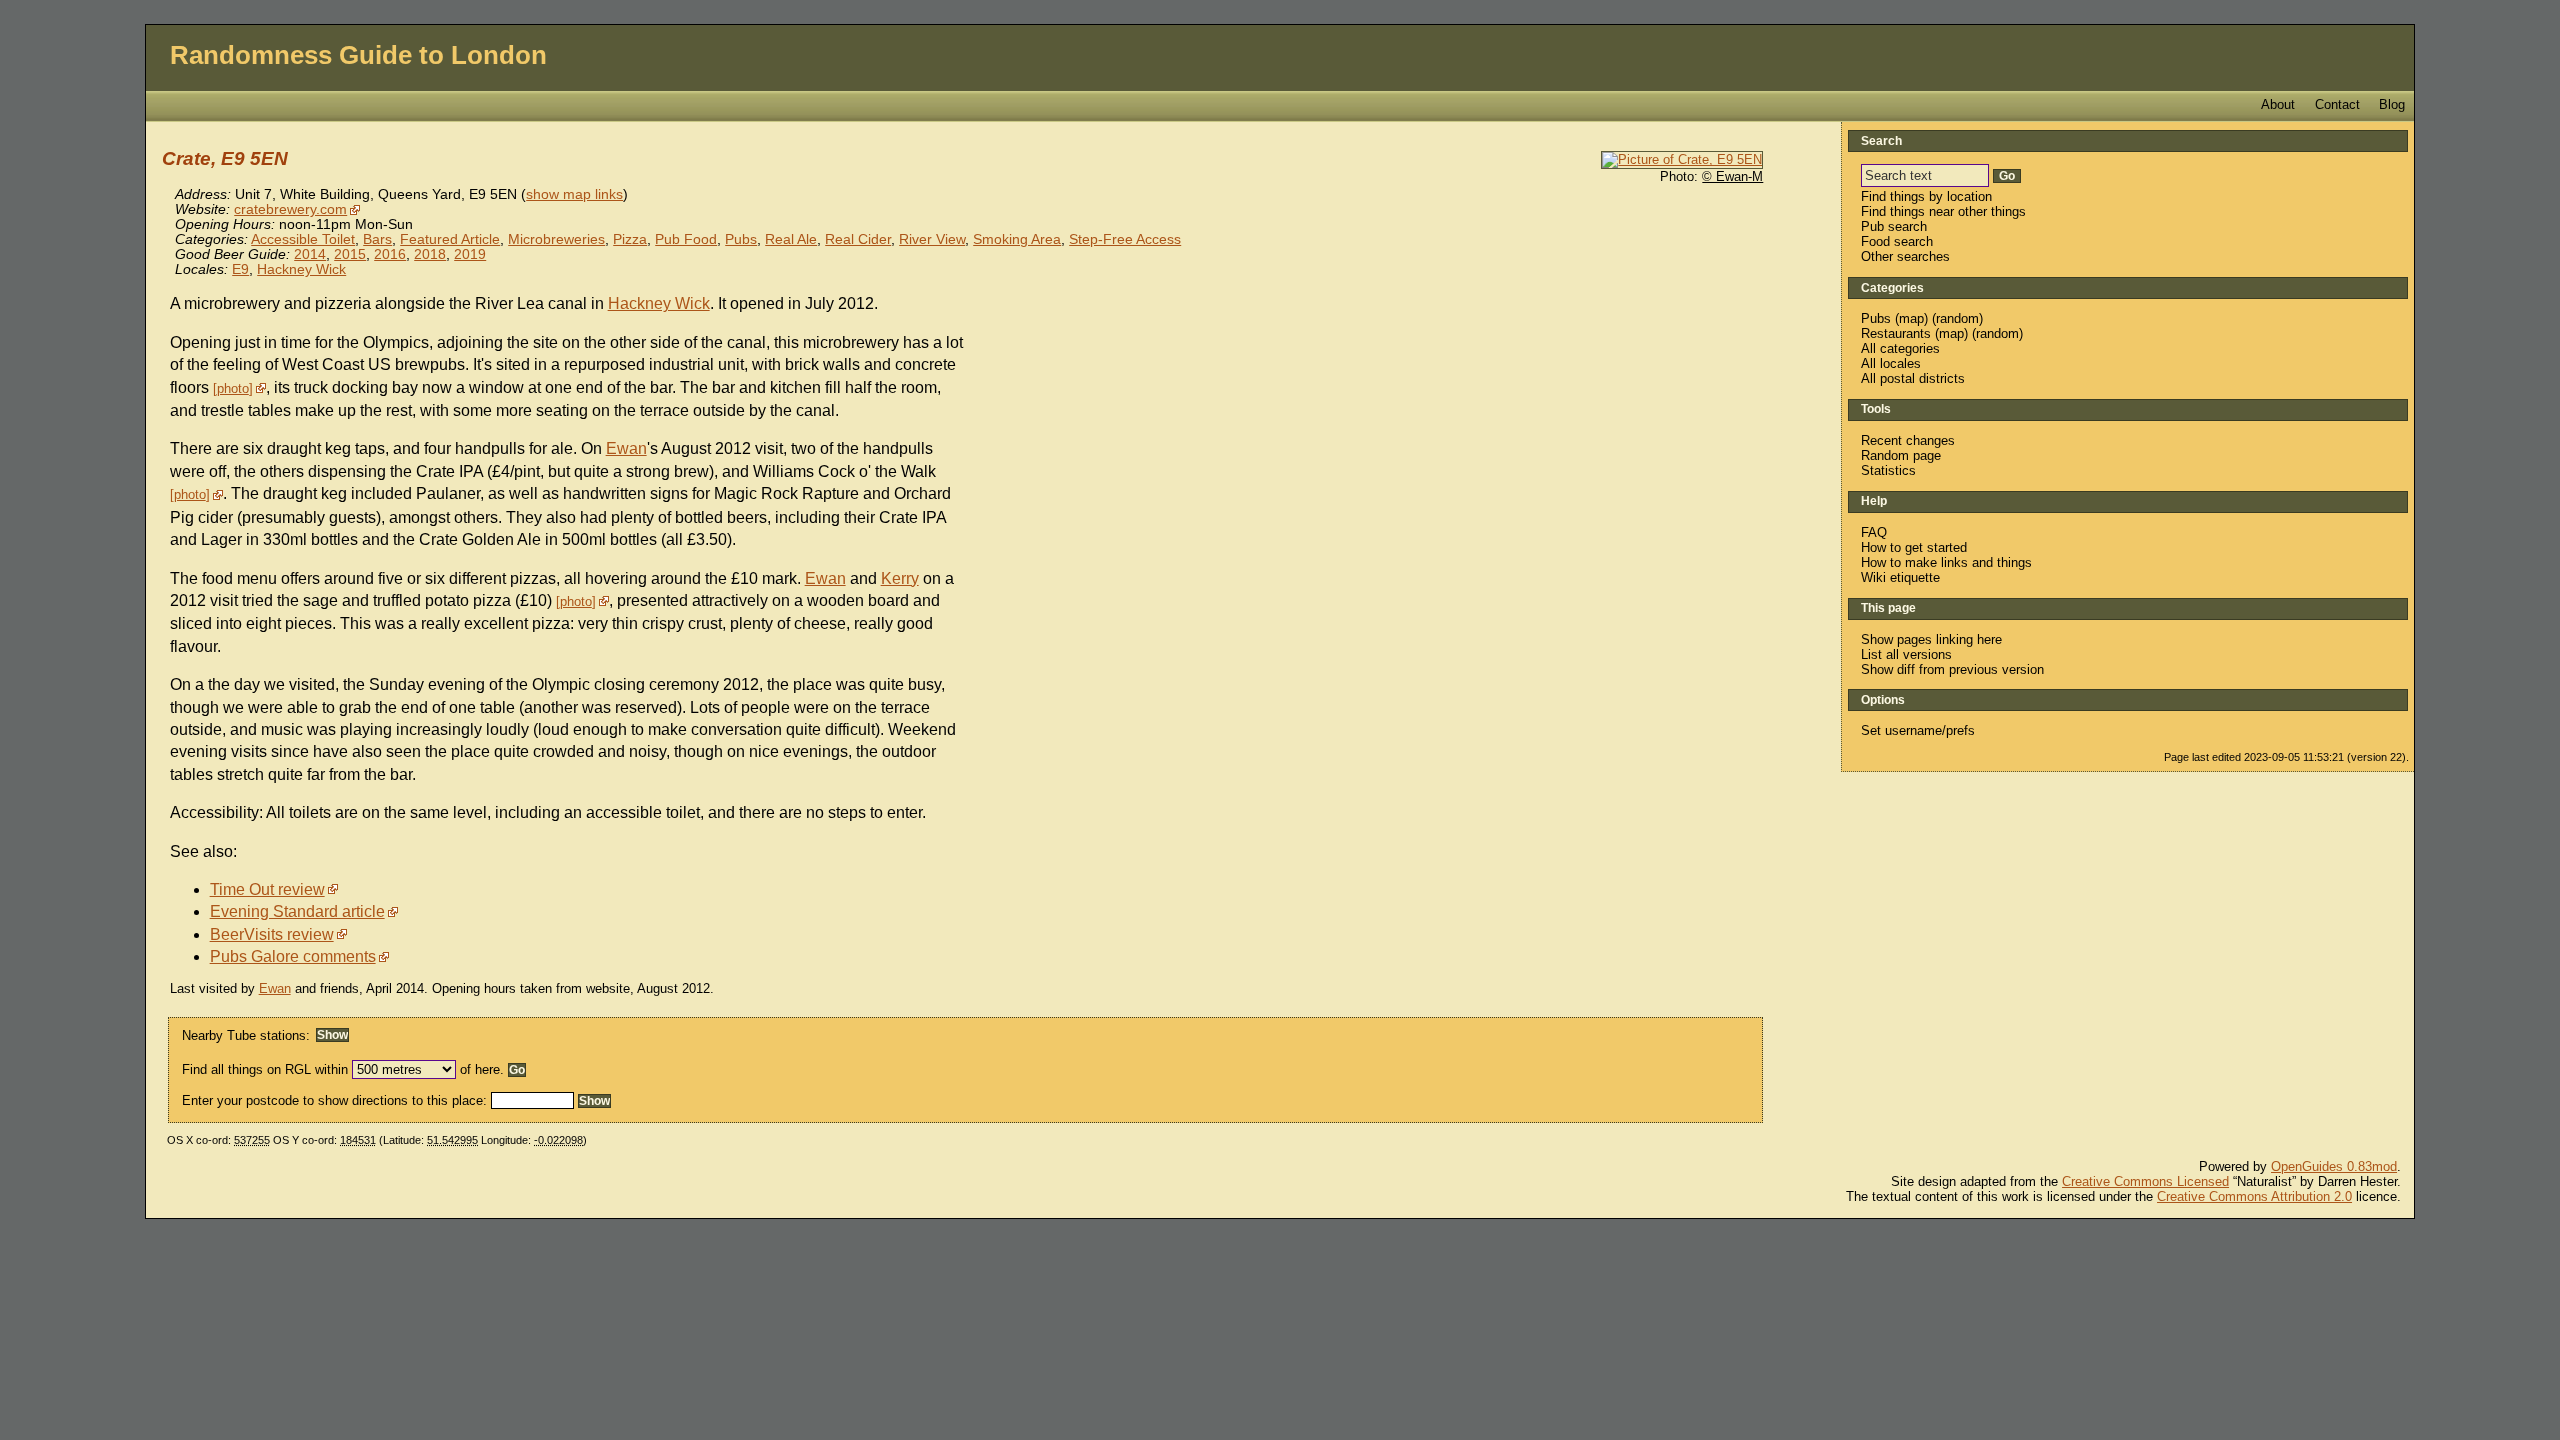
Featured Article (450, 239)
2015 (350, 254)
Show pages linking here (1931, 639)
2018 (430, 254)
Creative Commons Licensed (2145, 1181)
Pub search (1894, 226)
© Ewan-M (1732, 176)
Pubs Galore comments (293, 956)
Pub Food (686, 239)
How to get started (1914, 547)
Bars (377, 239)
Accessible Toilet (303, 239)
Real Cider (858, 239)
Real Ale (791, 239)
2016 (390, 254)
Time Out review (267, 889)
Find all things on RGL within (265, 1069)
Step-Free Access (1125, 239)
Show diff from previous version (1952, 669)
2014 (310, 254)
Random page (1901, 455)
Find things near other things (1943, 211)
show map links (574, 194)
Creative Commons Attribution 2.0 (2254, 1196)
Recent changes (1908, 440)
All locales (1891, 363)
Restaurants (1896, 333)
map (1911, 318)
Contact (2337, 104)
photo (233, 388)
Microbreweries (556, 239)
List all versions (1906, 654)
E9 (240, 269)
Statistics (1888, 470)
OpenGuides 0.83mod (2334, 1166)
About (2278, 104)
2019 (470, 254)
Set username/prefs (1918, 730)
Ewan (626, 448)
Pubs (741, 239)
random (1957, 318)
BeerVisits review (272, 934)
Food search (1897, 241)
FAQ (1874, 532)
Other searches (1905, 256)
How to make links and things (1946, 562)
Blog (2392, 104)
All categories (1900, 348)
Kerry (900, 578)
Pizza (630, 239)
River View (932, 239)
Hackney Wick (301, 269)
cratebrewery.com (290, 209)
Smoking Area (1017, 239)
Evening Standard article (297, 911)
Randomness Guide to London (358, 55)
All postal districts (1913, 378)
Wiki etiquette (1900, 577)
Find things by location (1926, 196)
